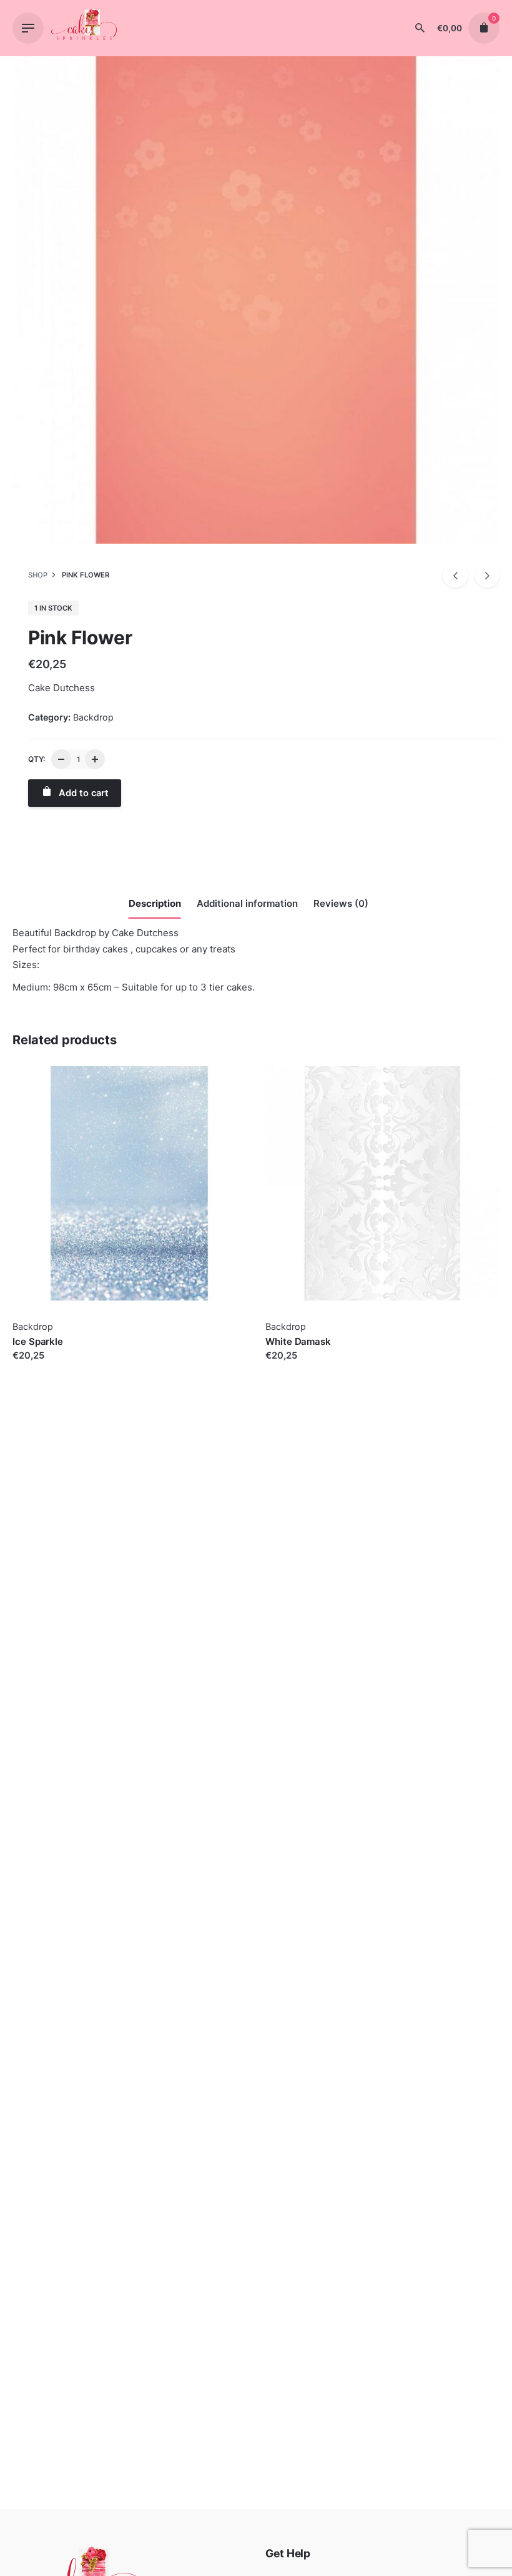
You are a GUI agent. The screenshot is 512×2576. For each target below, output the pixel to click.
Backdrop (93, 717)
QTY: (37, 759)
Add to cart (37, 1368)
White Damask (298, 1341)
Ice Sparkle (38, 1341)
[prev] (455, 575)
